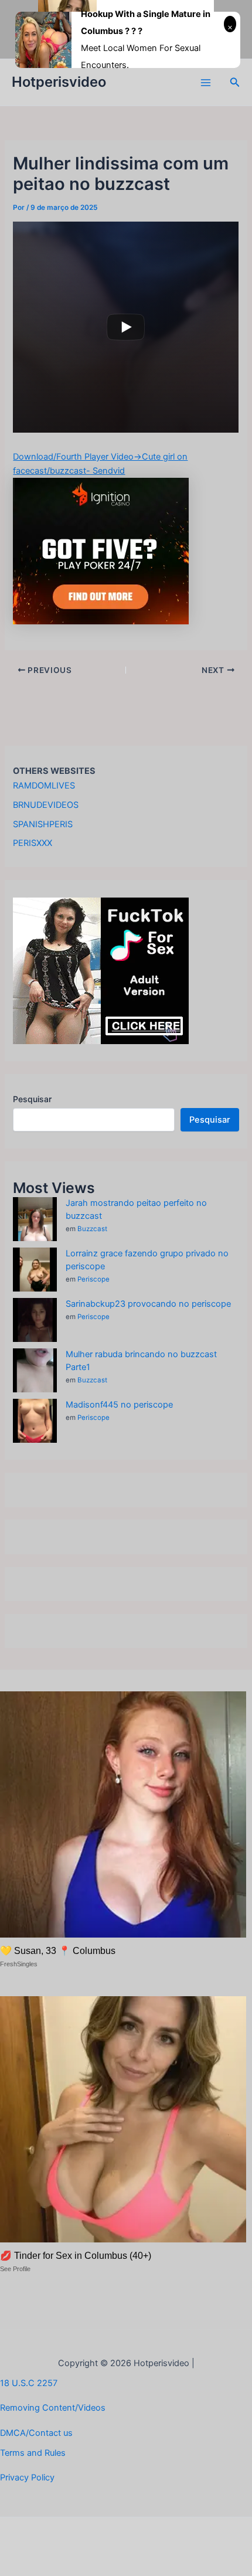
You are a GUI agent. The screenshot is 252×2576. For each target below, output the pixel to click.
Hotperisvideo (59, 82)
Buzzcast (92, 1229)
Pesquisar (32, 1099)
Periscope (93, 1279)
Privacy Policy (27, 2478)
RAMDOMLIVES (44, 786)
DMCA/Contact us (36, 2433)
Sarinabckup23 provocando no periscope (148, 1304)
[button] (235, 82)
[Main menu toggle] (206, 83)
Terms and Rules (33, 2453)
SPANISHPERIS (43, 824)
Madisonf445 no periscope (119, 1405)
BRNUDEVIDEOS (46, 805)
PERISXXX (33, 843)
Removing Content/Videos (53, 2408)
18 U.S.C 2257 (29, 2383)
